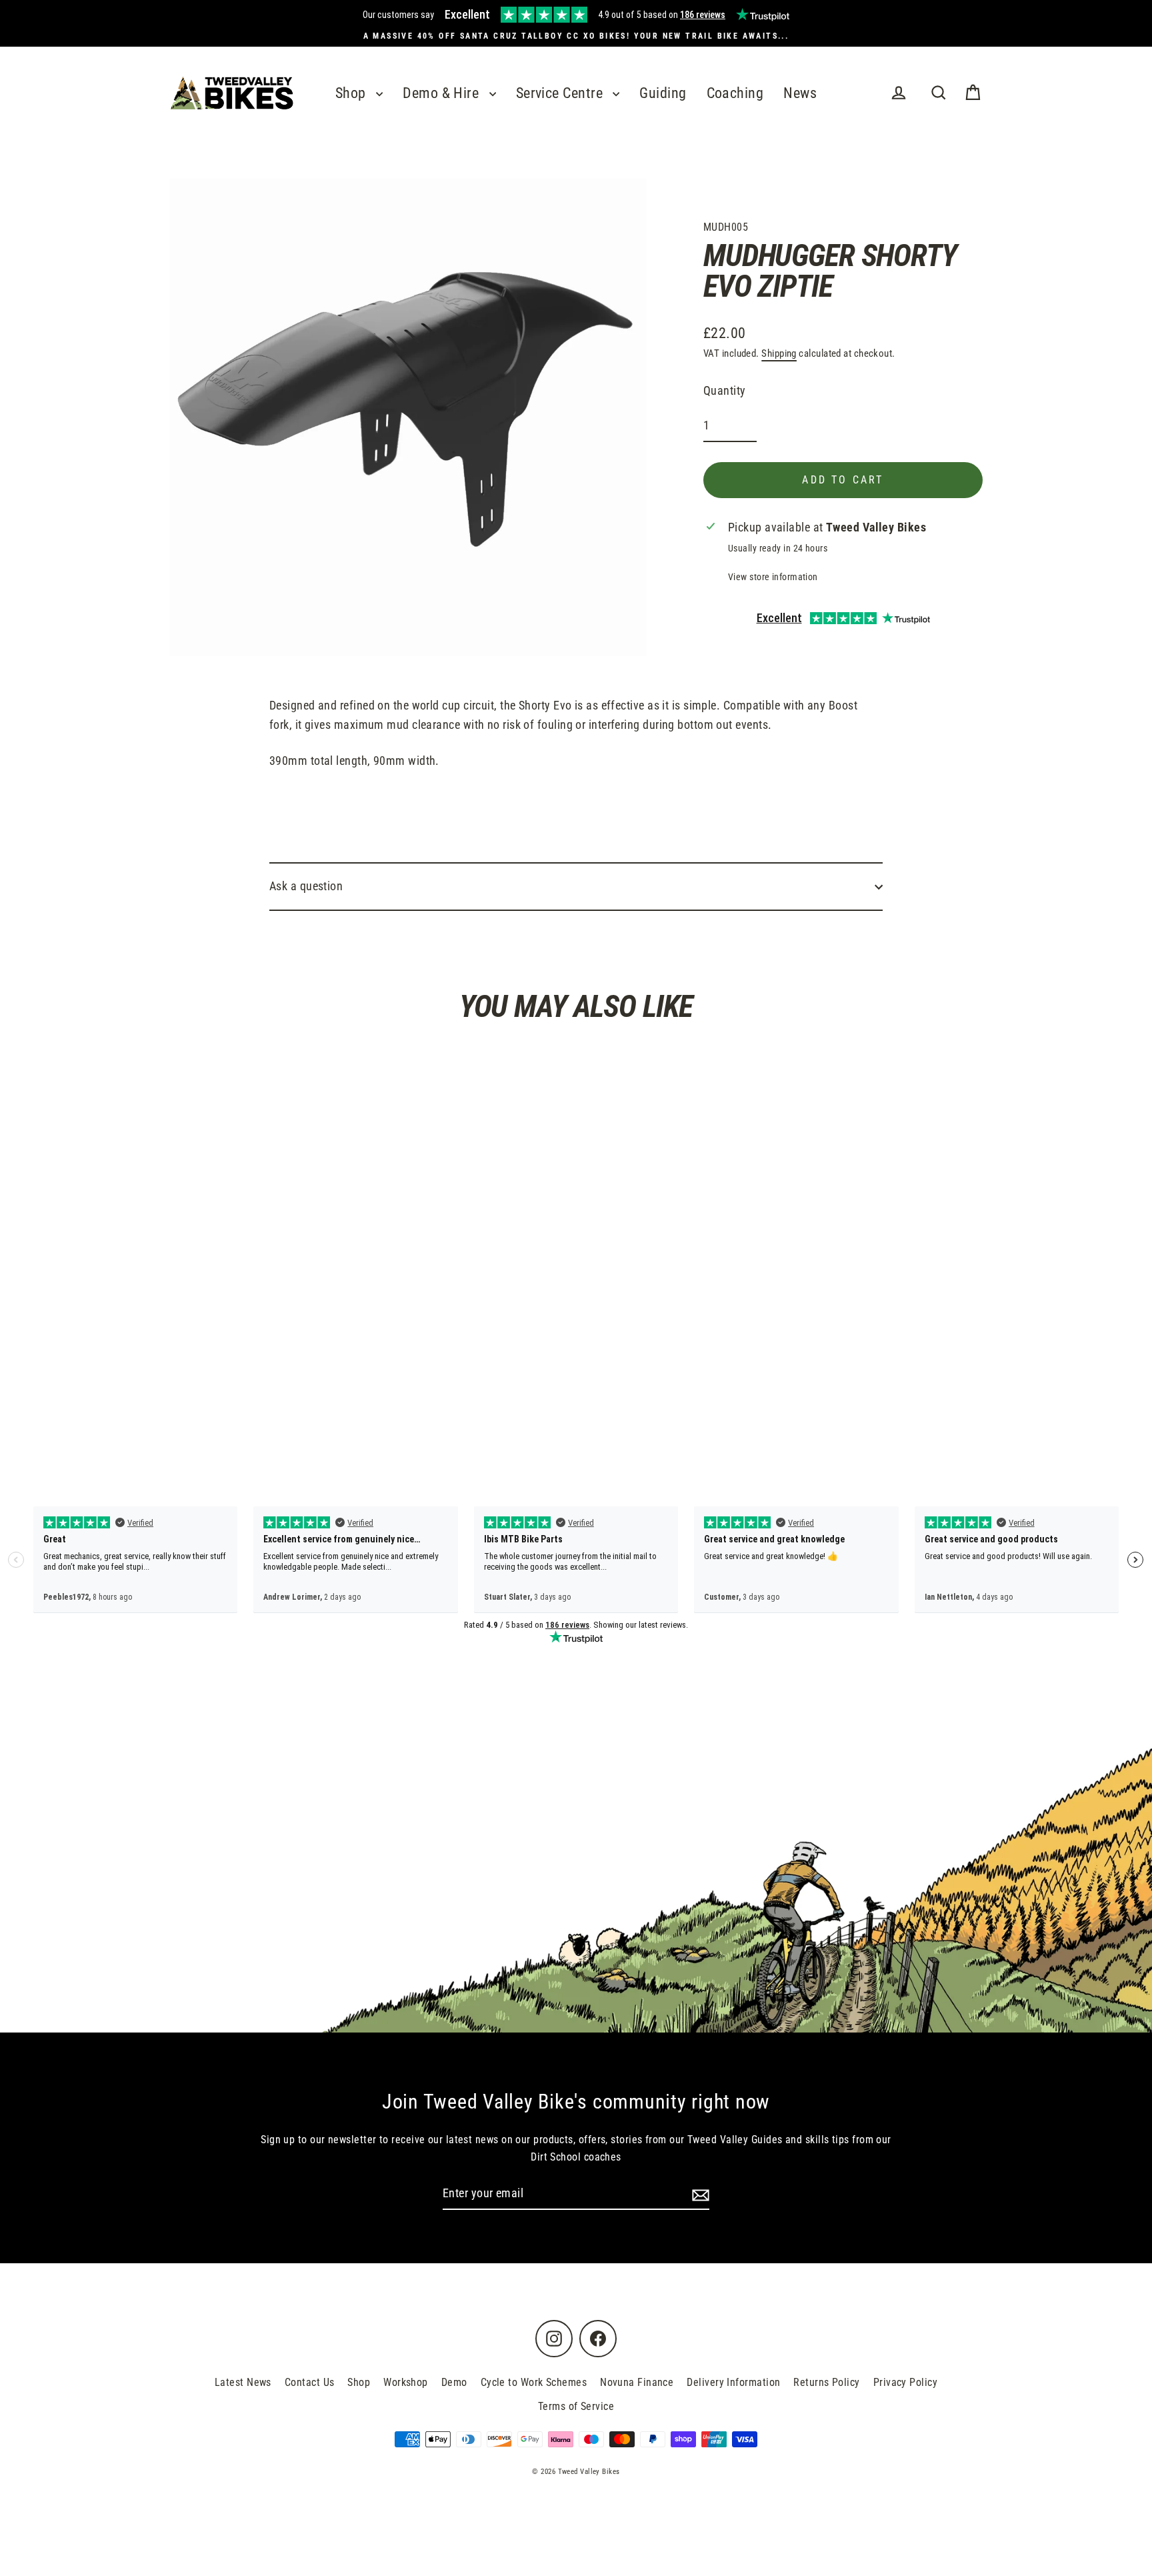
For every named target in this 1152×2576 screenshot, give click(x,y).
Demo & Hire (442, 93)
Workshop (406, 2382)
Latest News (243, 2382)
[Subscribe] (699, 2194)
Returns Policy (826, 2382)
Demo (454, 2382)
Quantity (725, 390)
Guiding (663, 93)
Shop (352, 93)
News (800, 93)
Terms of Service (576, 2406)
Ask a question (306, 886)
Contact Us (310, 2382)
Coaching (735, 93)
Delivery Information (733, 2382)
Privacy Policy (905, 2382)
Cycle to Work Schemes (534, 2382)
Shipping (779, 353)
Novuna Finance (637, 2382)
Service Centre (561, 93)
